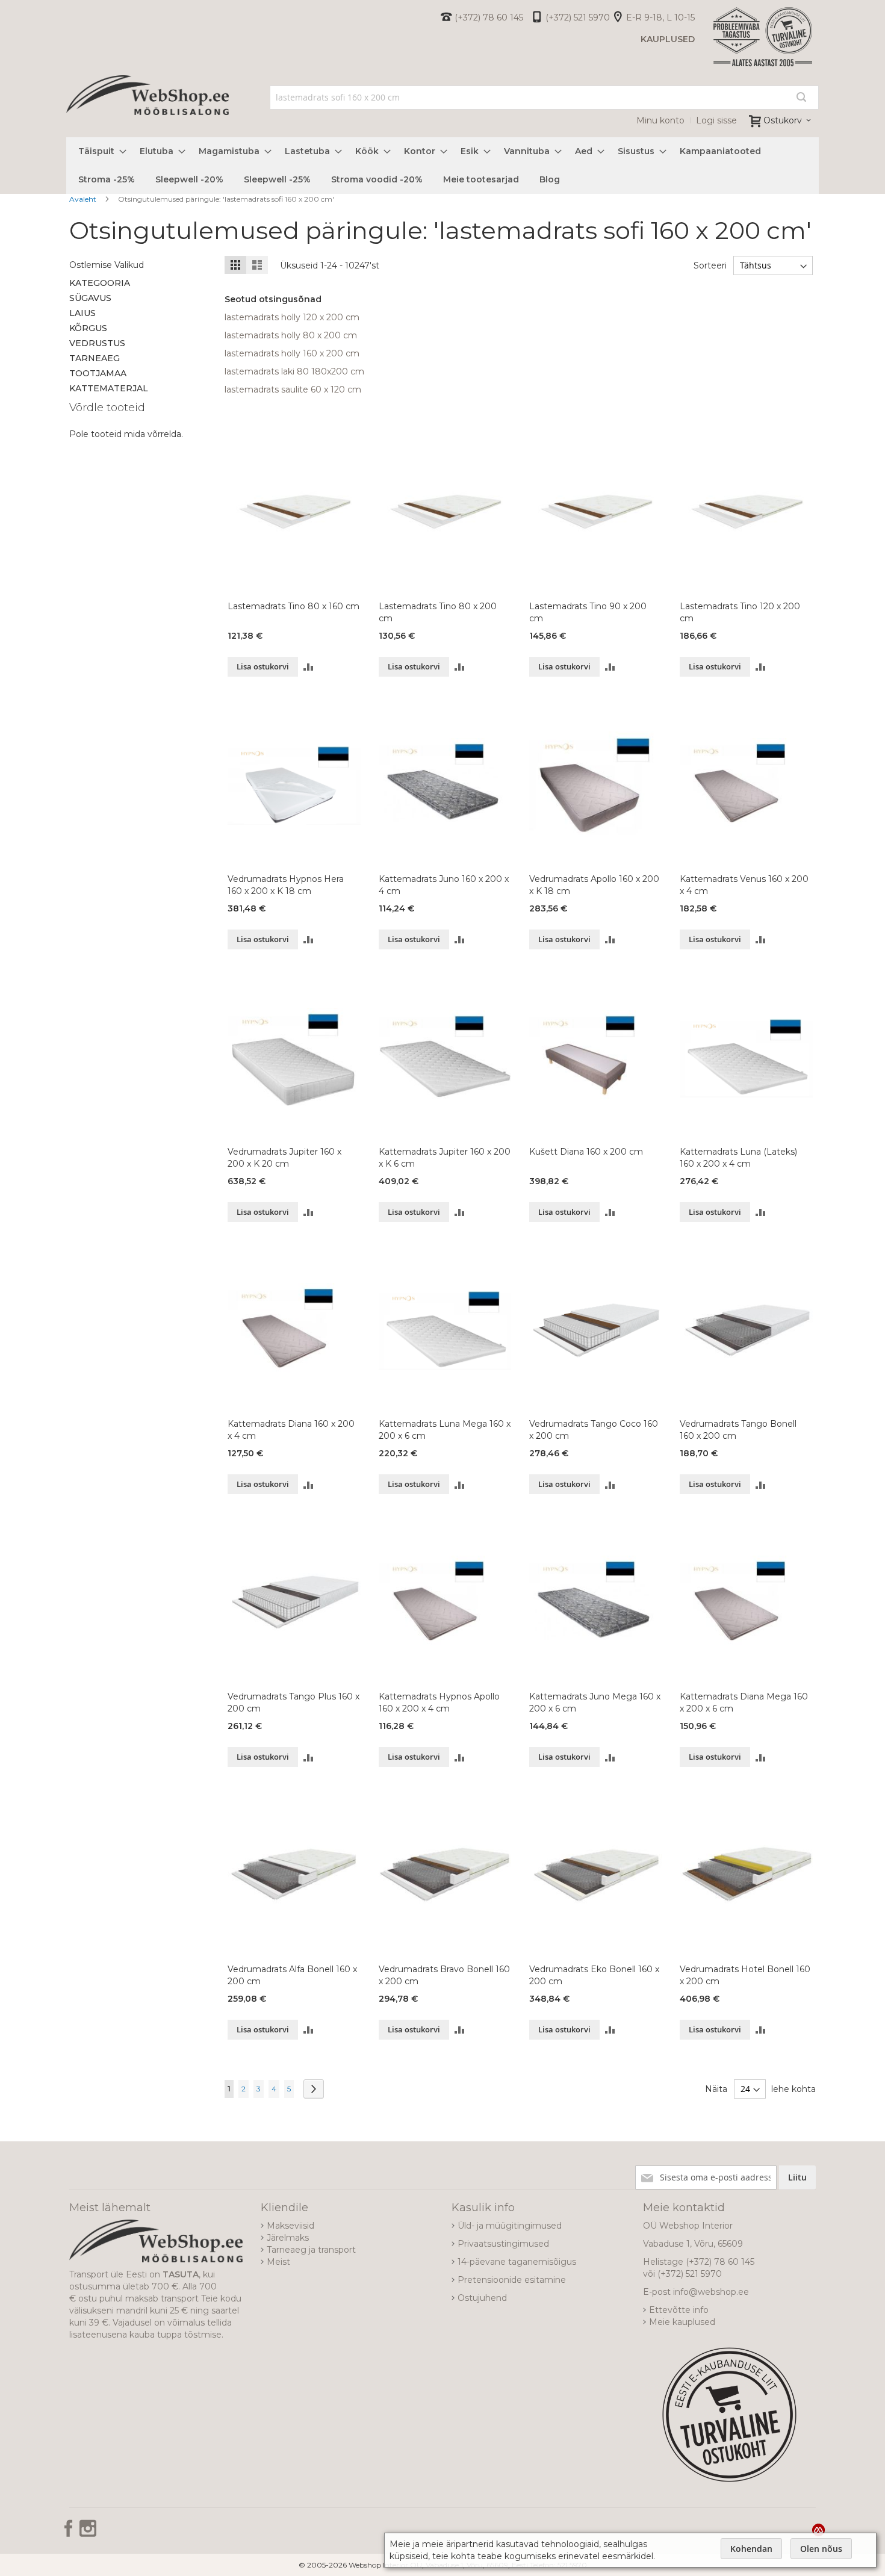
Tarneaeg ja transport (311, 2250)
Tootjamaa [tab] (98, 373)
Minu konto (660, 120)
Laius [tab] (82, 313)
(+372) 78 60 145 (489, 17)
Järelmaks (288, 2238)
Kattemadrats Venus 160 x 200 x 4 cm (744, 885)
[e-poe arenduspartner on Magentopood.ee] (818, 2530)
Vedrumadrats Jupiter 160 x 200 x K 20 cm (284, 1158)
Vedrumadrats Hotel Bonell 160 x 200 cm (745, 1975)
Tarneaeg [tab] (95, 358)
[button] (309, 667)
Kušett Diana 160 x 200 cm (586, 1152)
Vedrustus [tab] (97, 343)
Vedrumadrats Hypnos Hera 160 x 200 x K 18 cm (286, 885)
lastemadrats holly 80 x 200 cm (291, 335)
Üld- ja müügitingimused (510, 2226)
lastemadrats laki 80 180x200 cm (294, 371)
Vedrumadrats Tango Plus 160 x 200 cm (293, 1702)
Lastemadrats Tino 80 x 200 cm (438, 612)
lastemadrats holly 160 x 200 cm (292, 353)
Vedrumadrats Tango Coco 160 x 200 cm (594, 1430)
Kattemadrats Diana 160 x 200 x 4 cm (291, 1430)
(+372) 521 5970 (578, 17)
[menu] (442, 166)
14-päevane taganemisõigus (517, 2262)
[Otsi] (801, 97)
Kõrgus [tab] (88, 328)
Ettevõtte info (679, 2310)
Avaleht (84, 199)
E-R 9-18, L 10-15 (660, 17)
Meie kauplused (682, 2322)
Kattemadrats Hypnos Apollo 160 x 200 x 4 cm (439, 1702)
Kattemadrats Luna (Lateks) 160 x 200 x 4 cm (738, 1158)
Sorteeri (710, 265)
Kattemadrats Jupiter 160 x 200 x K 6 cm (445, 1158)
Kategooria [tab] (100, 283)
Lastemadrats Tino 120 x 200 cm (740, 612)
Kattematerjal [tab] (109, 388)
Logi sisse (716, 120)
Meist (278, 2262)
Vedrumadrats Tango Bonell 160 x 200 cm (738, 1430)
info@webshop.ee (711, 2292)
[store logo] (147, 108)
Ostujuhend (482, 2298)
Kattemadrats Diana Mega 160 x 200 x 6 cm (744, 1702)
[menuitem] (99, 151)
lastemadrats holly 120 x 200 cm (292, 317)
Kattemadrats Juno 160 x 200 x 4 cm (444, 885)
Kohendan (751, 2549)
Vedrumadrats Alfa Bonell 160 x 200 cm (292, 1975)
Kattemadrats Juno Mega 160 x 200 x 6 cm (595, 1702)
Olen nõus (821, 2549)
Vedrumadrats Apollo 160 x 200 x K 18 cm (594, 885)
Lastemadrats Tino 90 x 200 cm (588, 612)
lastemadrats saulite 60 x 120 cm (293, 390)
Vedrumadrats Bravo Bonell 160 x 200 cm (444, 1975)
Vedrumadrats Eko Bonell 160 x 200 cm (594, 1975)
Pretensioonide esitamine (512, 2280)
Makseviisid (290, 2226)
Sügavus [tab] (90, 298)
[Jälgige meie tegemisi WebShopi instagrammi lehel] (88, 2533)
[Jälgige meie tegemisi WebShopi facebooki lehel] (70, 2533)
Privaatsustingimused (503, 2244)
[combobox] (545, 98)
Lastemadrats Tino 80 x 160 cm (293, 606)
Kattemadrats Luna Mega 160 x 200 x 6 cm (445, 1430)
